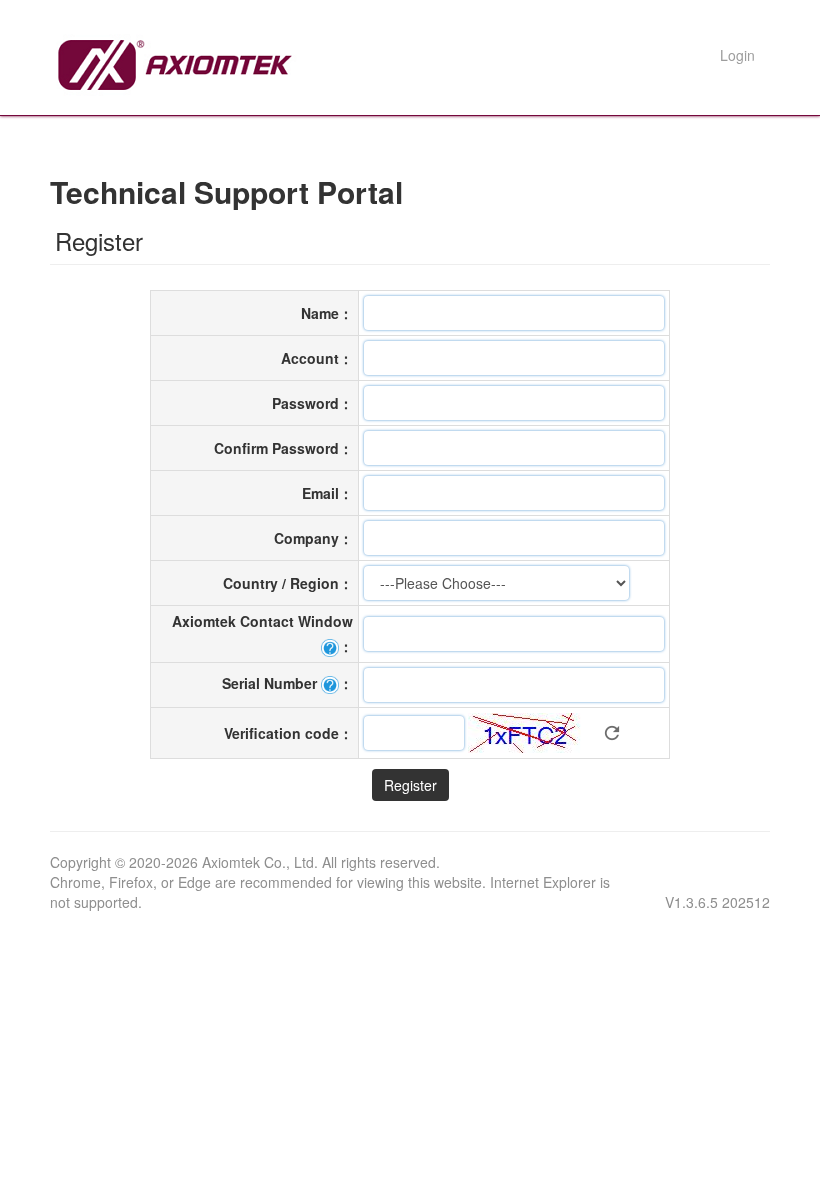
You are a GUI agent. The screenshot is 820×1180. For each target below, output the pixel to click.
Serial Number (269, 683)
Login (737, 55)
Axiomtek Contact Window (262, 621)
